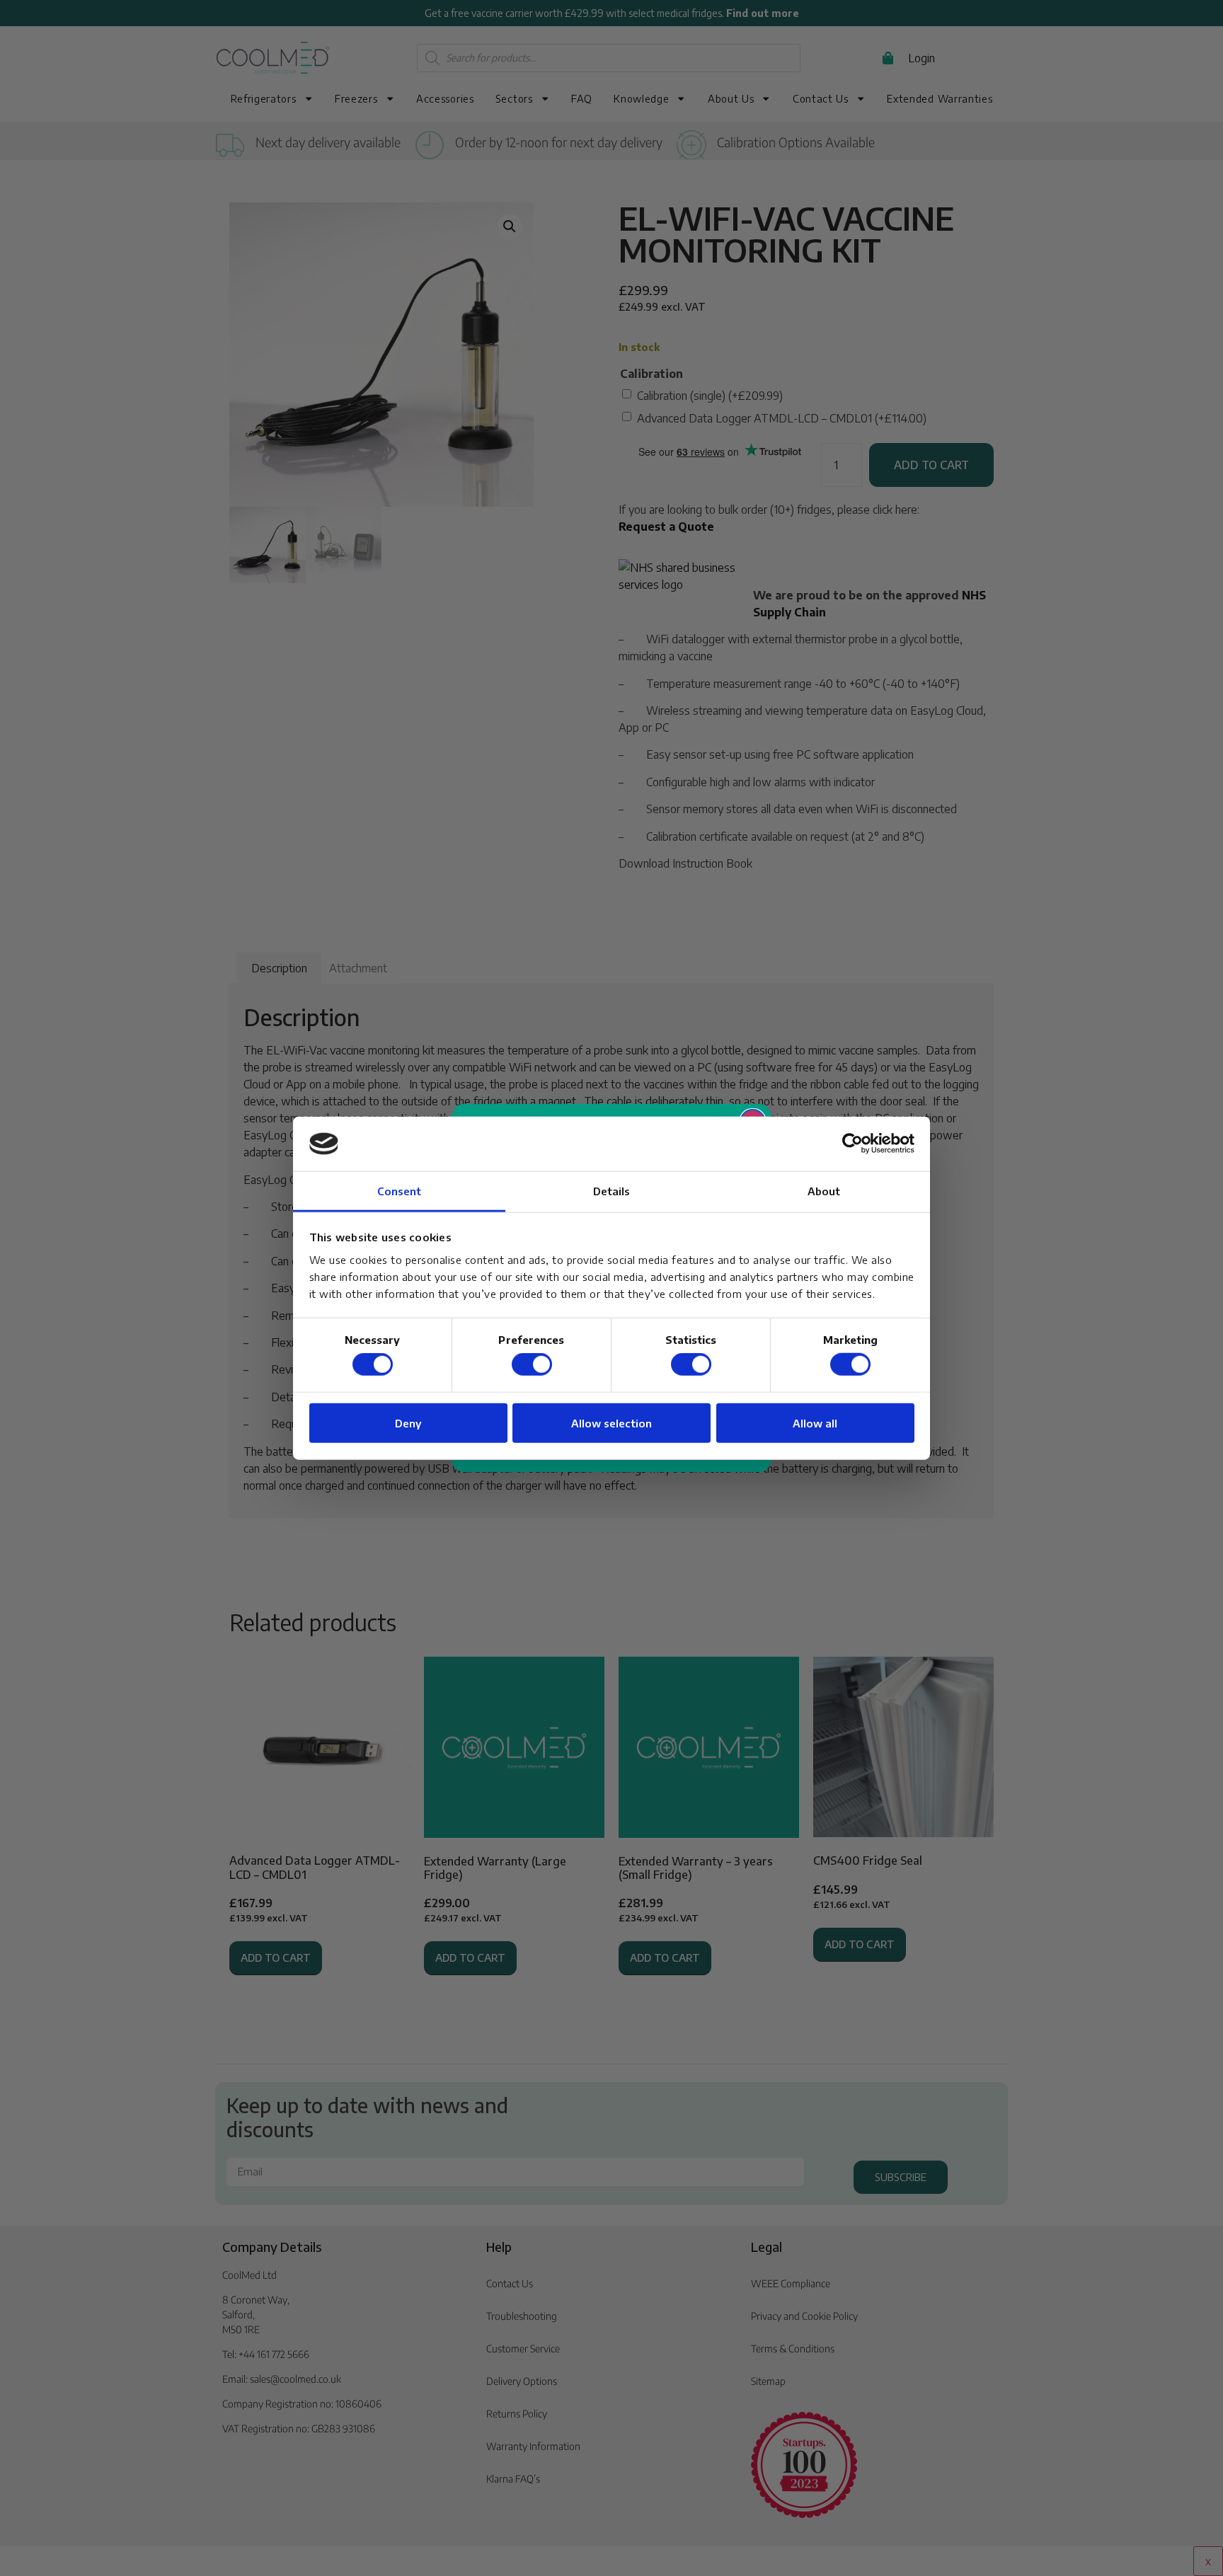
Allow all (815, 1422)
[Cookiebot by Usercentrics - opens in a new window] (852, 1144)
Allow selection (611, 1422)
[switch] (532, 1364)
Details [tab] (612, 1191)
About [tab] (824, 1191)
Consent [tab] (400, 1191)
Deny (408, 1422)
